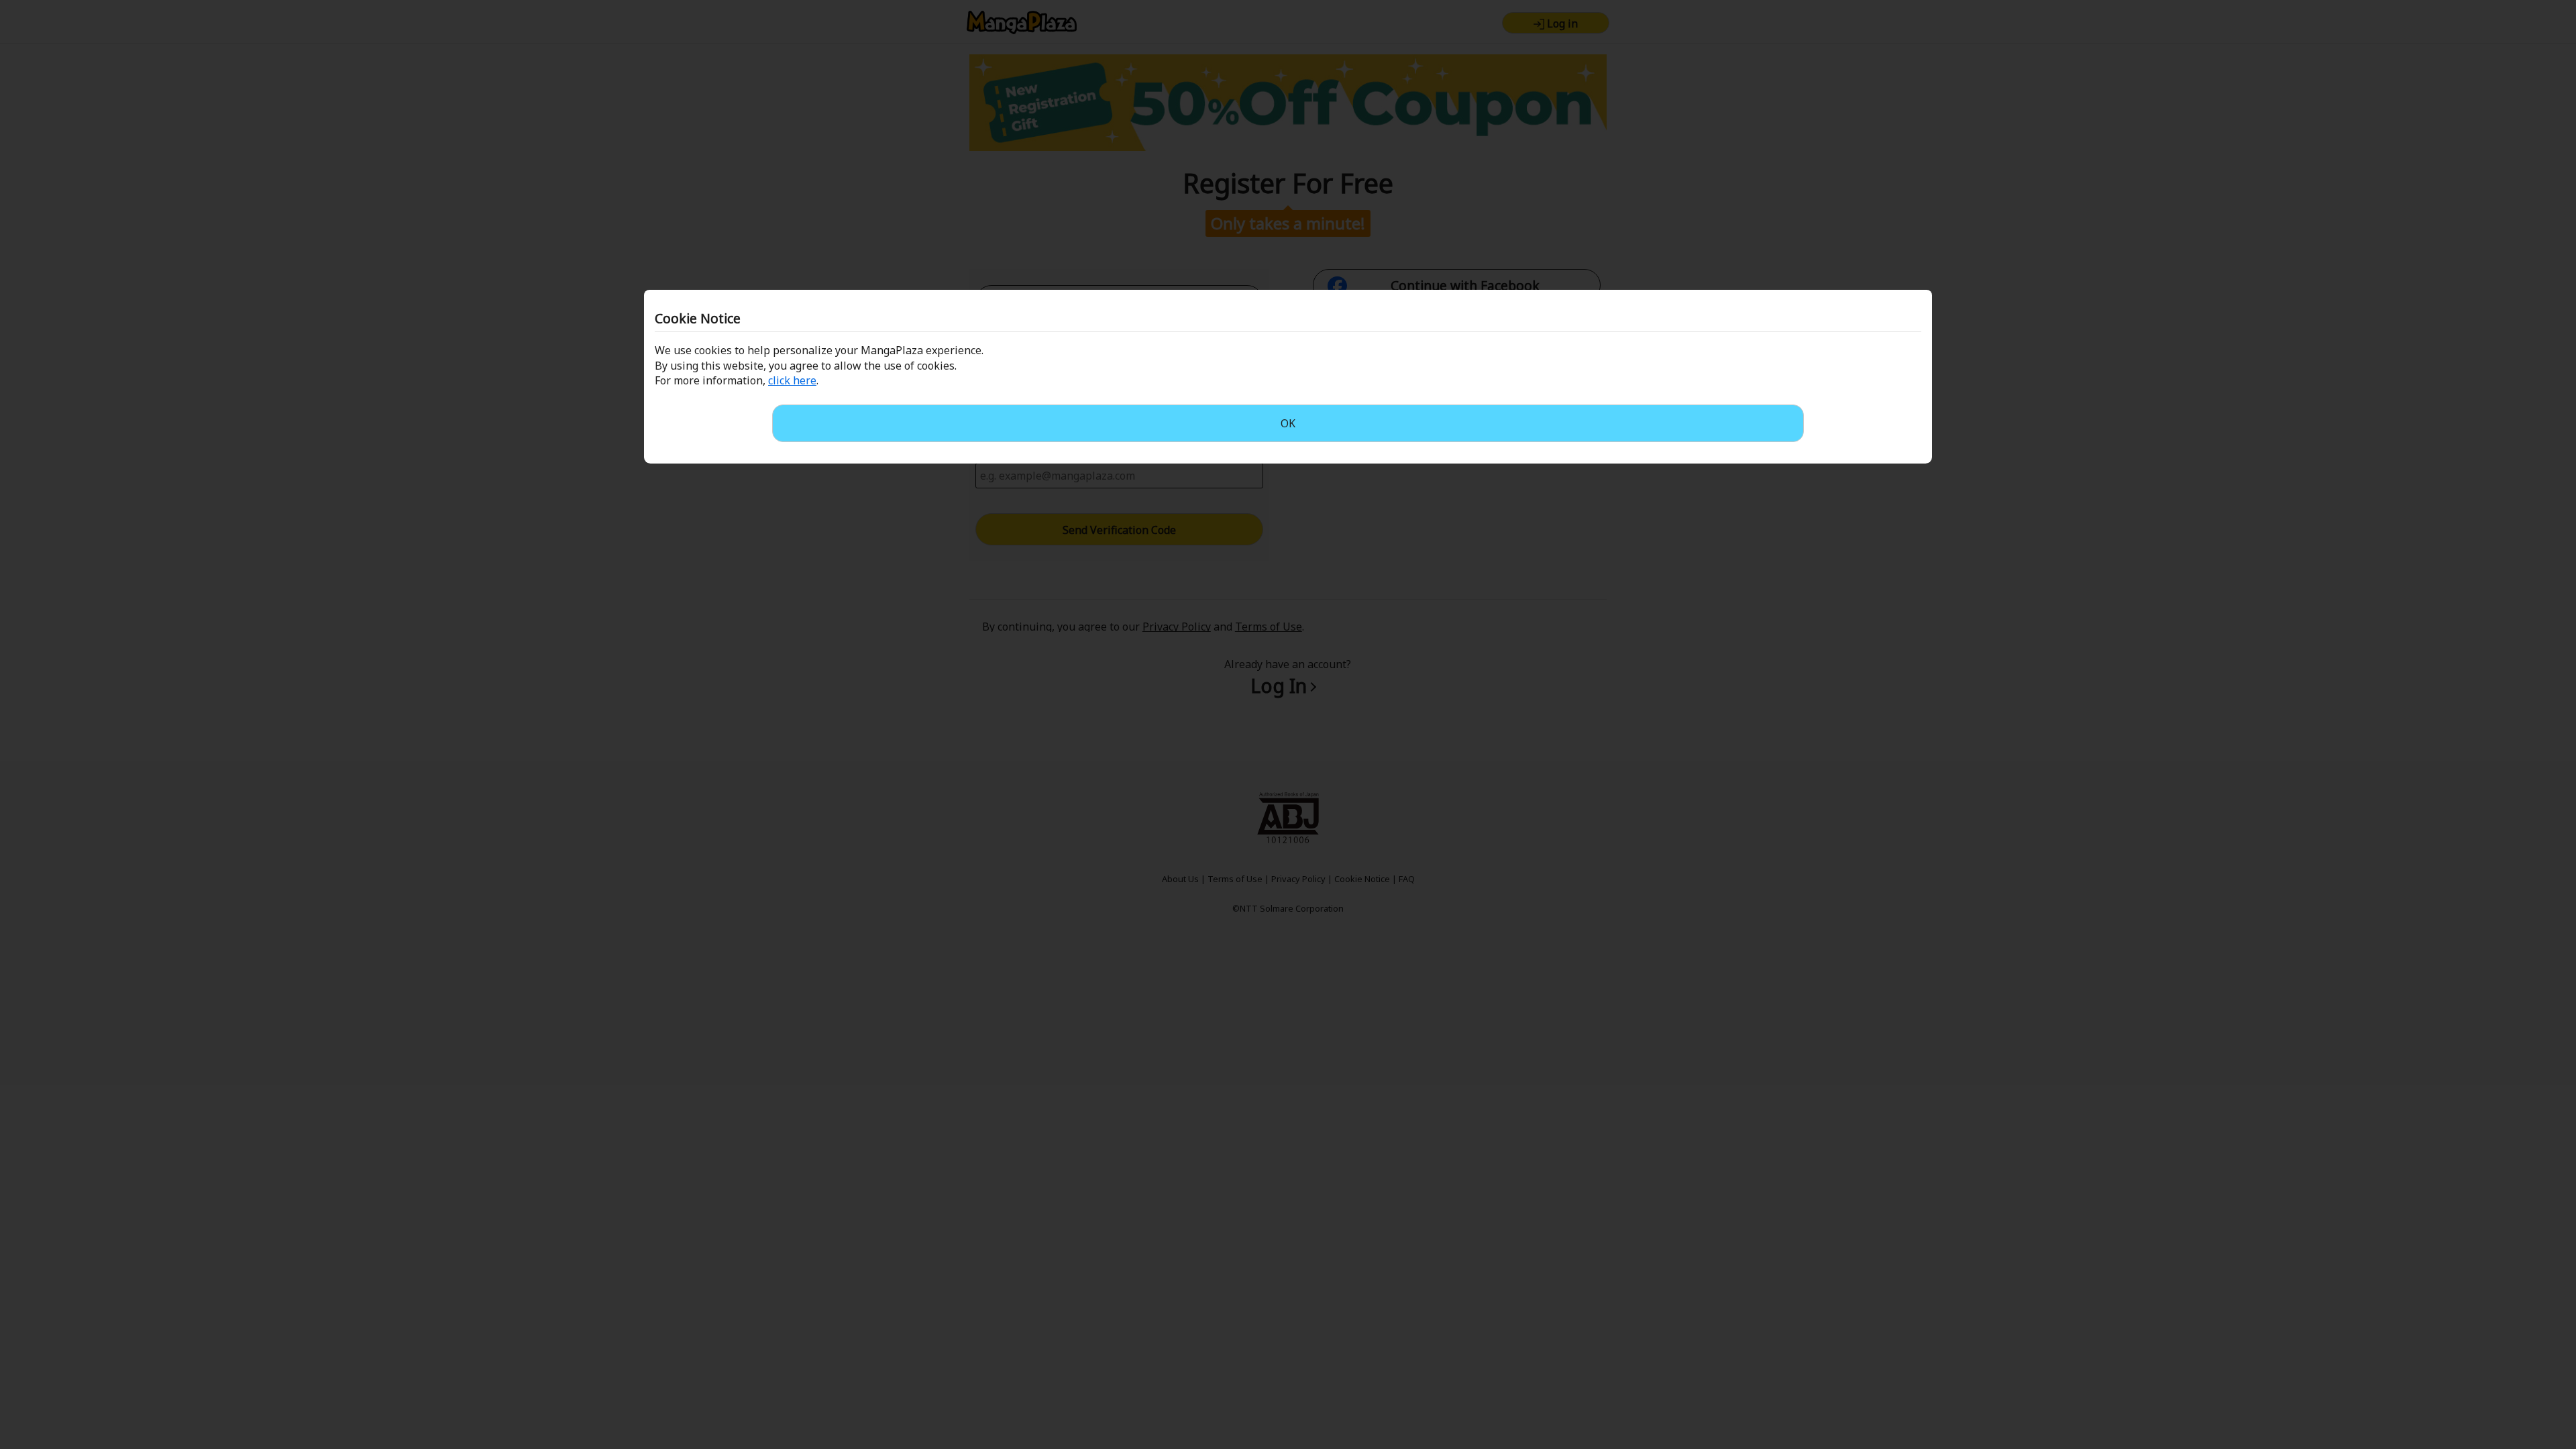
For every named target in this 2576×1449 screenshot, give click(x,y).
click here (792, 380)
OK (1288, 423)
